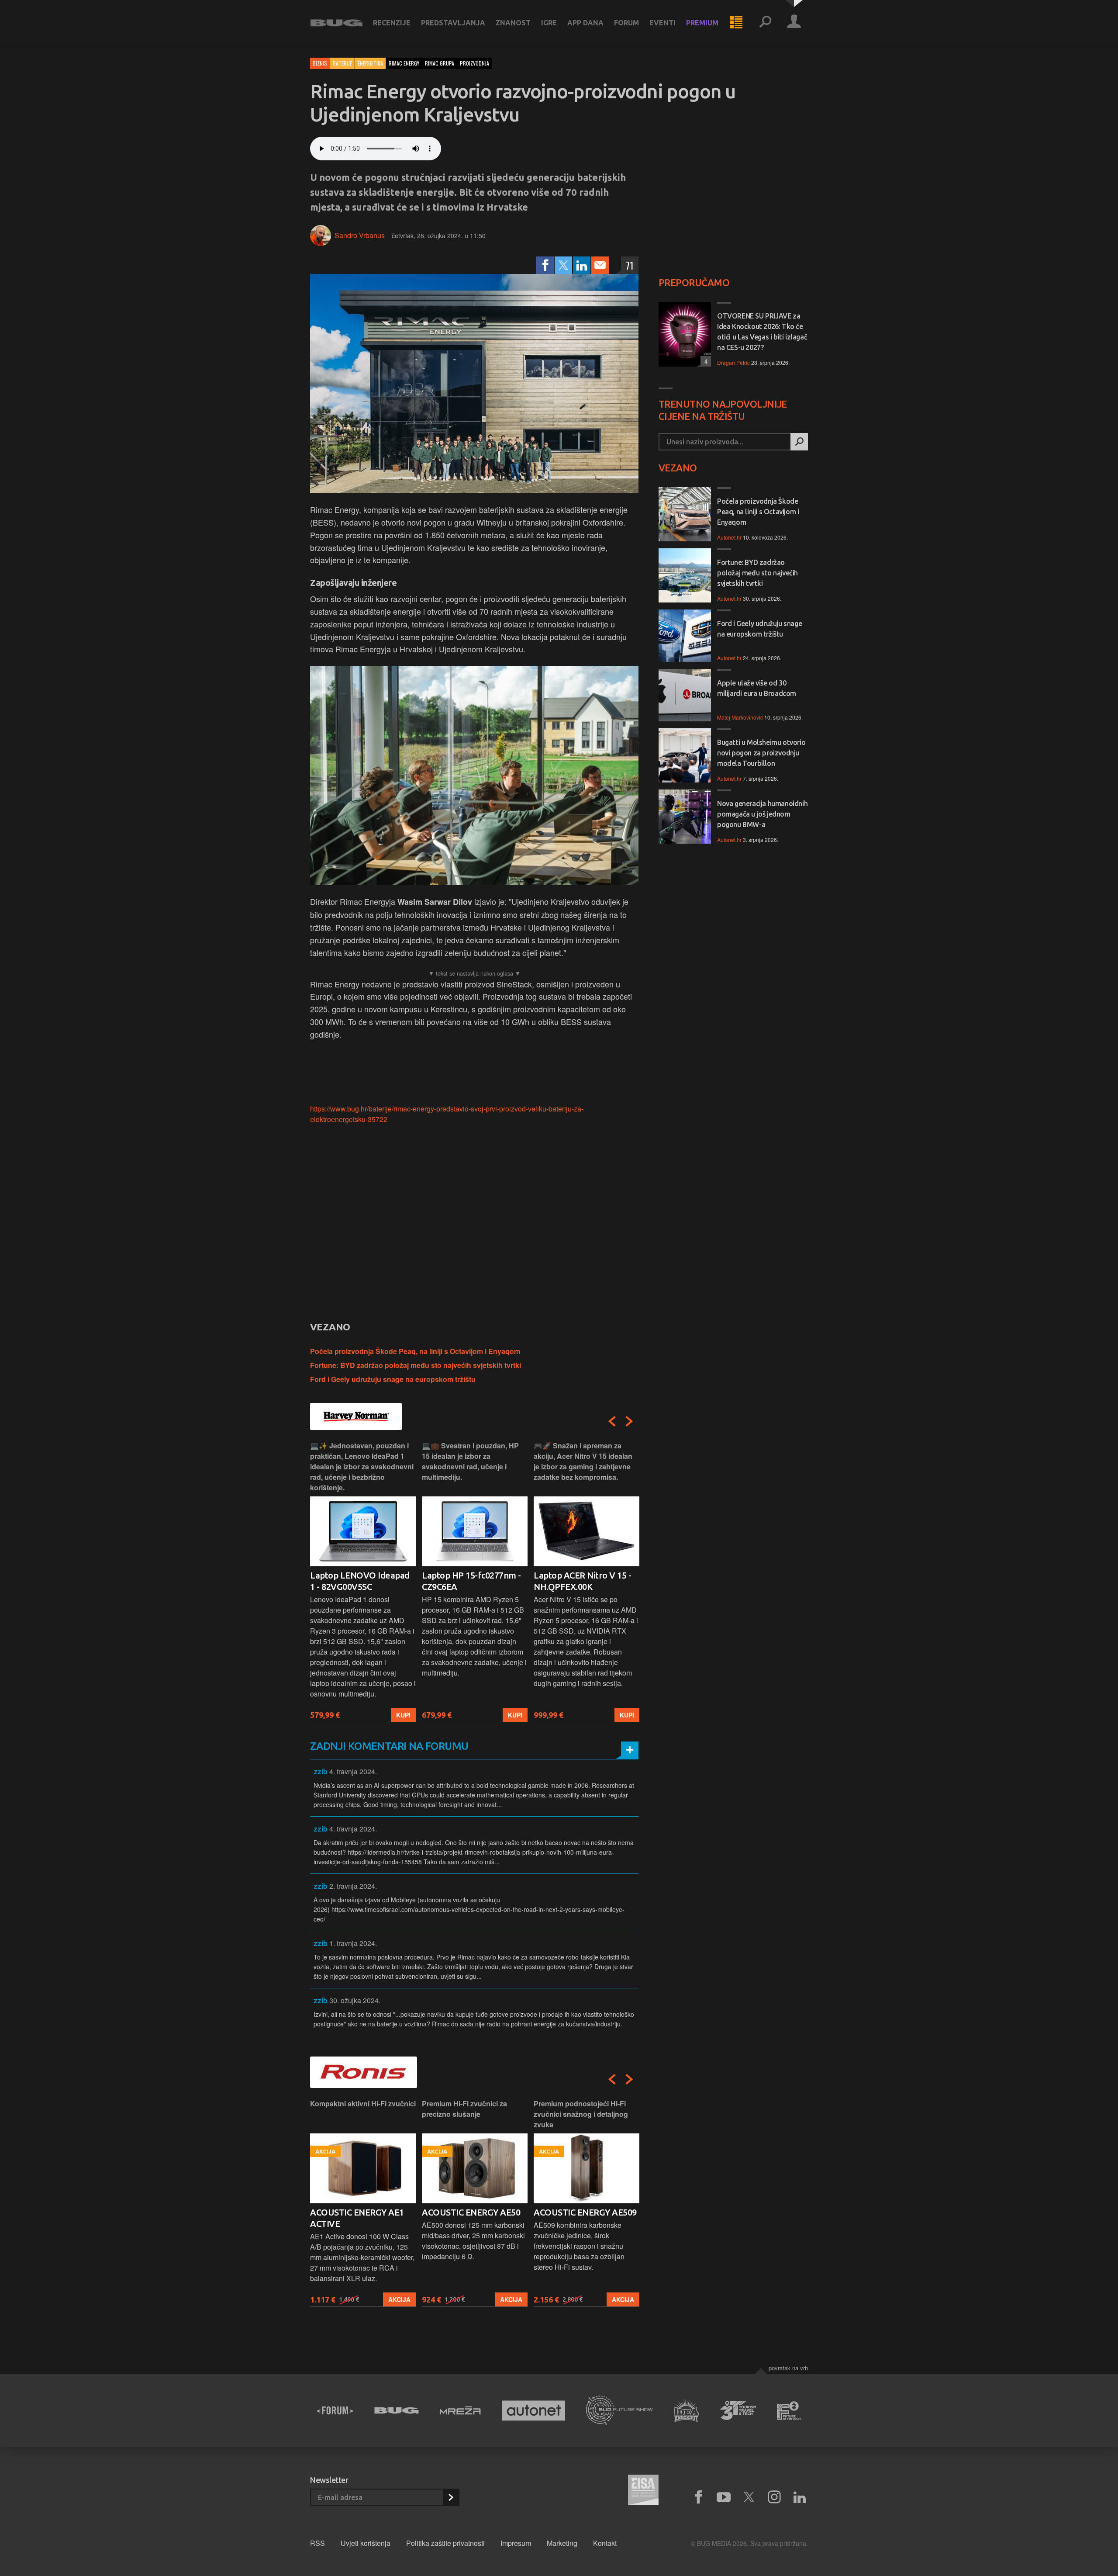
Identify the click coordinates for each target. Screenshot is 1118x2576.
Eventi (663, 23)
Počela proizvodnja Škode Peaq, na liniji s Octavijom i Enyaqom (415, 1351)
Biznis (320, 63)
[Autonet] (534, 2411)
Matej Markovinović (740, 717)
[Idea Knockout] (686, 2411)
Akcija (399, 2299)
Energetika (370, 63)
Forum (626, 23)
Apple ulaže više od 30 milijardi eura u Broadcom (757, 688)
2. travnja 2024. (353, 1886)
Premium (702, 23)
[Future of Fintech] (789, 2411)
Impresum (516, 2543)
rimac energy (404, 63)
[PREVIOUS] (612, 1421)
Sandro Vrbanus (360, 235)
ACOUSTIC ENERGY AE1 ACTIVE (357, 2218)
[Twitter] (563, 265)
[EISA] (643, 2491)
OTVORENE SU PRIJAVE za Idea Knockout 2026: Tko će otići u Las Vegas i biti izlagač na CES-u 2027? (762, 332)
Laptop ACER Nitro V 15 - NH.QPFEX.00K (582, 1581)
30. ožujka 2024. (355, 2000)
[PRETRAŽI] (799, 442)
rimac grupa (440, 63)
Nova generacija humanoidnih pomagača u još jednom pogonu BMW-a (762, 814)
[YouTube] (724, 2497)
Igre (549, 23)
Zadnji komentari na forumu (389, 1746)
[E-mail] (600, 265)
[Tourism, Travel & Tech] (738, 2410)
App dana (585, 23)
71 (630, 265)
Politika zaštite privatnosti (445, 2543)
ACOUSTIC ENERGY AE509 (585, 2212)
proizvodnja (474, 63)
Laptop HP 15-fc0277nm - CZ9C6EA (471, 1581)
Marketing (562, 2543)
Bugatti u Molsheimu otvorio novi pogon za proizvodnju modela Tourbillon (761, 753)
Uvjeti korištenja (366, 2543)
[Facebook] (545, 265)
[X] (749, 2497)
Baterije (342, 63)
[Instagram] (774, 2497)
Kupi (403, 1715)
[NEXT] (629, 1421)
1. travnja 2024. (353, 1943)
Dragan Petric (733, 362)
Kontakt (605, 2543)
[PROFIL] (794, 23)
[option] (363, 1581)
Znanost (513, 23)
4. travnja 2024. (353, 1771)
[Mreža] (460, 2410)
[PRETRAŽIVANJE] (765, 23)
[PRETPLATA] (451, 2497)
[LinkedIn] (582, 265)
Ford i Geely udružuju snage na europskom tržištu (393, 1379)
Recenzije (392, 23)
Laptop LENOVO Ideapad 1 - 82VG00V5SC (360, 1581)
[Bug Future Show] (619, 2411)
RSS (317, 2543)
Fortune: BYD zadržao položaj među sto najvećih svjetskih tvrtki (416, 1365)
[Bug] (396, 2410)
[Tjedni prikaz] (736, 23)
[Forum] (335, 2410)
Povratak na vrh (788, 2368)
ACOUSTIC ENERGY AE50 (471, 2212)
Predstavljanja (453, 23)
